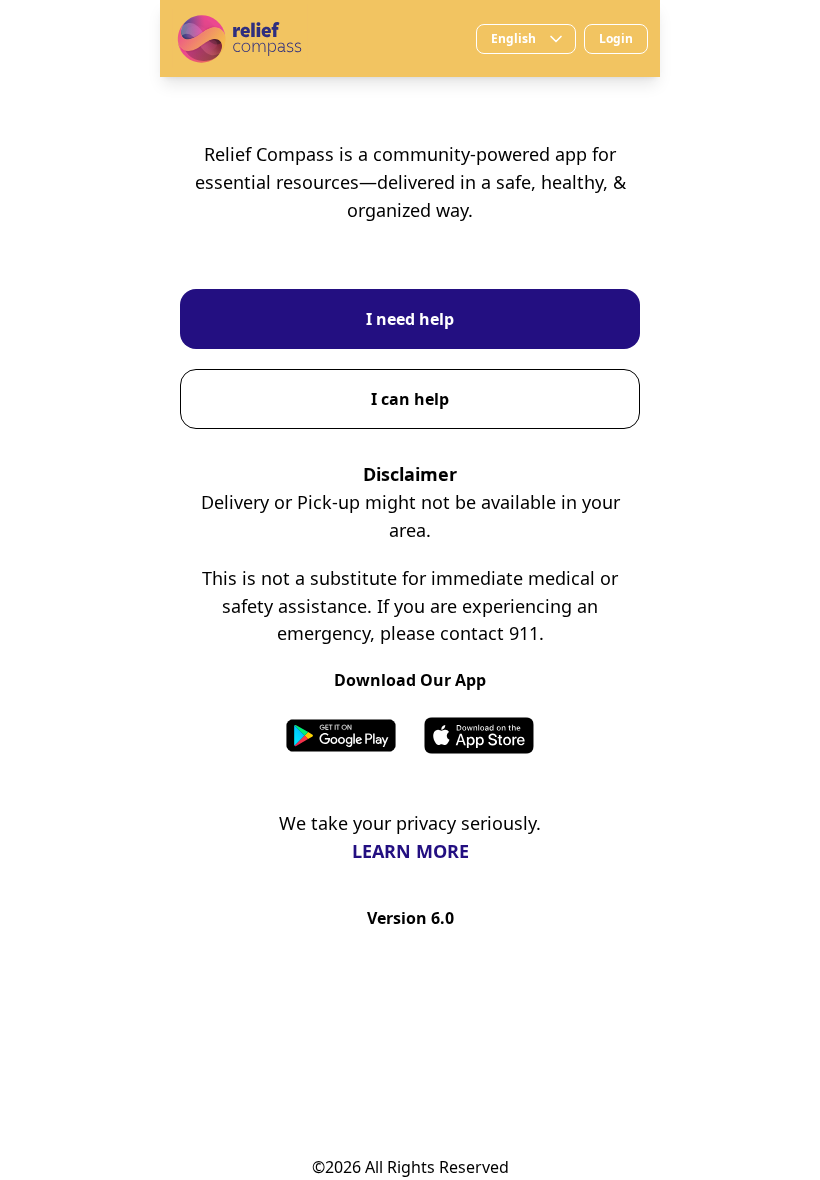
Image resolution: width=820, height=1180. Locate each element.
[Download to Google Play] (341, 735)
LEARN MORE (410, 851)
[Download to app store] (479, 735)
